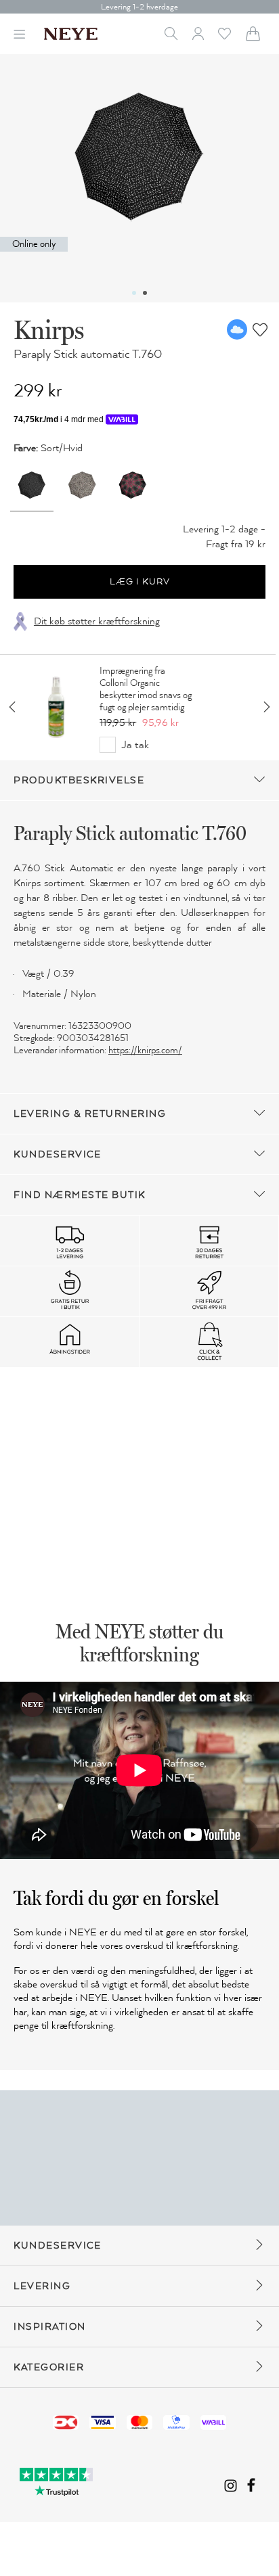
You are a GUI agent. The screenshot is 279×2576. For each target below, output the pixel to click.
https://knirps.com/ (145, 1050)
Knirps (49, 329)
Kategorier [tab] (49, 2367)
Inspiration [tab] (50, 2327)
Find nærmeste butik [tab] (80, 1195)
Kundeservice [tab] (57, 1154)
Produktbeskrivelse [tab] (79, 780)
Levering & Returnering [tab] (90, 1114)
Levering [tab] (42, 2286)
